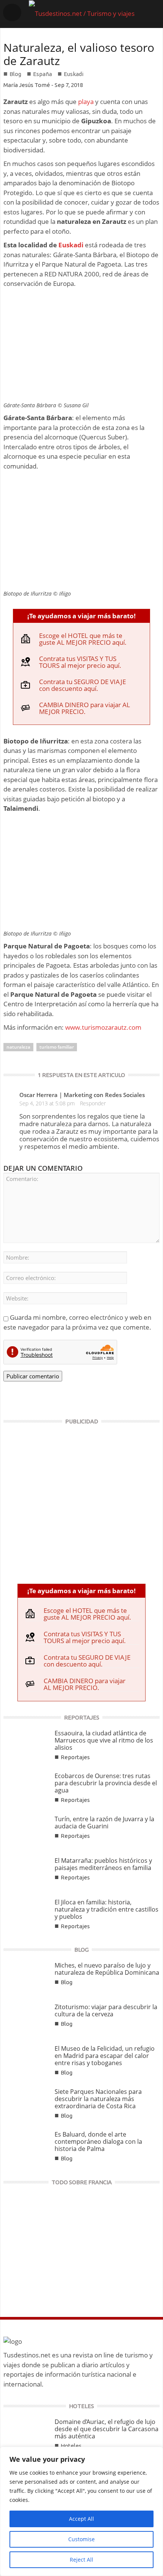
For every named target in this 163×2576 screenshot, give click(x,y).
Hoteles (71, 2446)
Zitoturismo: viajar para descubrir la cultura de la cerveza (106, 2010)
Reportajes (75, 1757)
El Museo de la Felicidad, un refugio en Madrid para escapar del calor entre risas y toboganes (105, 2056)
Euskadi (74, 74)
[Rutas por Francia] (81, 2246)
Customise (81, 2539)
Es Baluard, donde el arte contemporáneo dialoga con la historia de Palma (98, 2141)
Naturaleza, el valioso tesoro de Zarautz (79, 54)
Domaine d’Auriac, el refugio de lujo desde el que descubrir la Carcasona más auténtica (107, 2429)
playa (86, 102)
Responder (93, 1103)
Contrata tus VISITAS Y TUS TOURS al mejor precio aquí (79, 662)
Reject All (81, 2560)
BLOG (81, 1950)
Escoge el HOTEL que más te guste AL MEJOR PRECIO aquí (82, 639)
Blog (15, 74)
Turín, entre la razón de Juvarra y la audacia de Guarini (104, 1823)
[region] (81, 2511)
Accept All (81, 2519)
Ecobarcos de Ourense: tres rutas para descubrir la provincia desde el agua (106, 1783)
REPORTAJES (82, 1717)
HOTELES (81, 2406)
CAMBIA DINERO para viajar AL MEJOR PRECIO (85, 708)
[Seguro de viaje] (81, 1501)
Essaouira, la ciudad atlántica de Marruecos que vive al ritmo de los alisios (104, 1740)
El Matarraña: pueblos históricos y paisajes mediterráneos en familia (103, 1864)
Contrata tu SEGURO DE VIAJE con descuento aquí (82, 685)
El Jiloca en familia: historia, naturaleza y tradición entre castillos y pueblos (107, 1909)
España (42, 74)
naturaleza (18, 1047)
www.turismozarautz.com (103, 1027)
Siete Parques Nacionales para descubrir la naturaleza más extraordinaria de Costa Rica (98, 2099)
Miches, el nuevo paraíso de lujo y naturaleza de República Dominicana (107, 1969)
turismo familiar (57, 1047)
